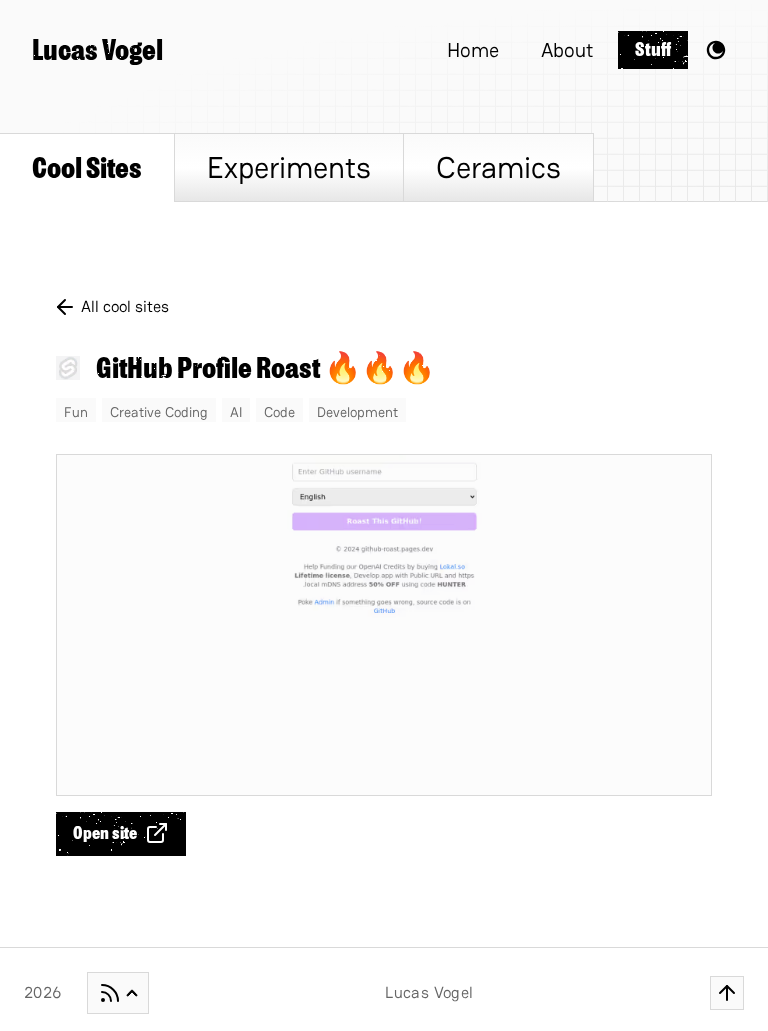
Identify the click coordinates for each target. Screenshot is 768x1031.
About (567, 50)
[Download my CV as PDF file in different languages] (118, 993)
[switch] (716, 50)
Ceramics (498, 167)
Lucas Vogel (97, 50)
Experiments (289, 167)
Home (473, 50)
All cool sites (125, 306)
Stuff (653, 49)
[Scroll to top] (727, 993)
